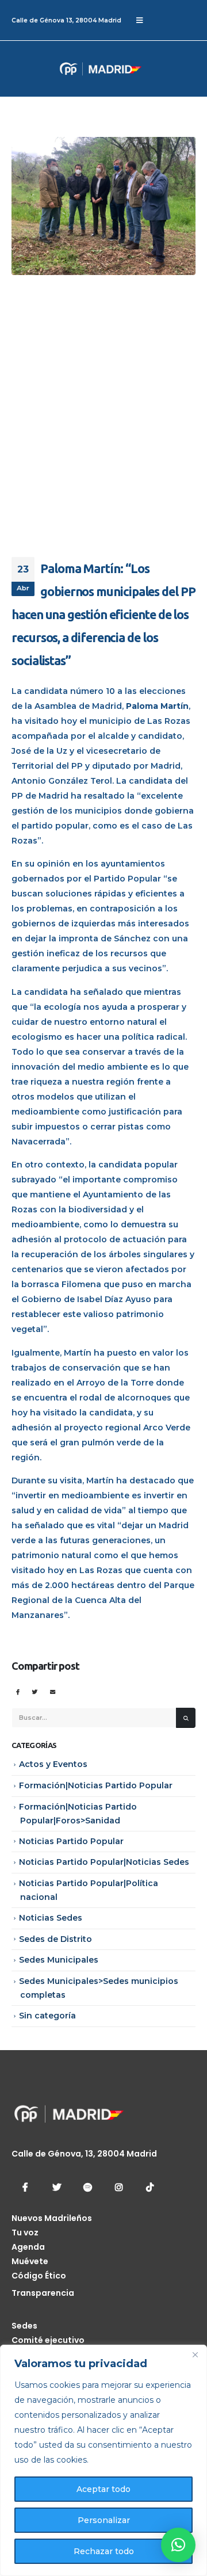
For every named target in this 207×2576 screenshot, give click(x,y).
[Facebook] (25, 2187)
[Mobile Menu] (139, 20)
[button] (178, 2545)
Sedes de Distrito (55, 1939)
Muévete (30, 2261)
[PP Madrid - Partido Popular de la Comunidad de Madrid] (55, 69)
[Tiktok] (149, 2187)
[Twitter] (56, 2187)
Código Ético (39, 2276)
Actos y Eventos (53, 1764)
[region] (103, 2460)
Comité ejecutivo (48, 2340)
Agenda (28, 2247)
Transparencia (43, 2293)
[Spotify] (87, 2187)
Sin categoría (47, 2016)
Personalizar (104, 2520)
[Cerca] (195, 2354)
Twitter (35, 1692)
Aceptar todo (103, 2489)
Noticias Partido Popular (71, 1841)
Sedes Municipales (59, 1960)
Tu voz (25, 2232)
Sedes (24, 2326)
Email (53, 1692)
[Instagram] (118, 2187)
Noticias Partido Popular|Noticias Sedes (104, 1862)
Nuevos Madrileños (52, 2218)
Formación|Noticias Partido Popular (96, 1785)
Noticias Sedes (51, 1918)
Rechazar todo (104, 2551)
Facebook (18, 1692)
